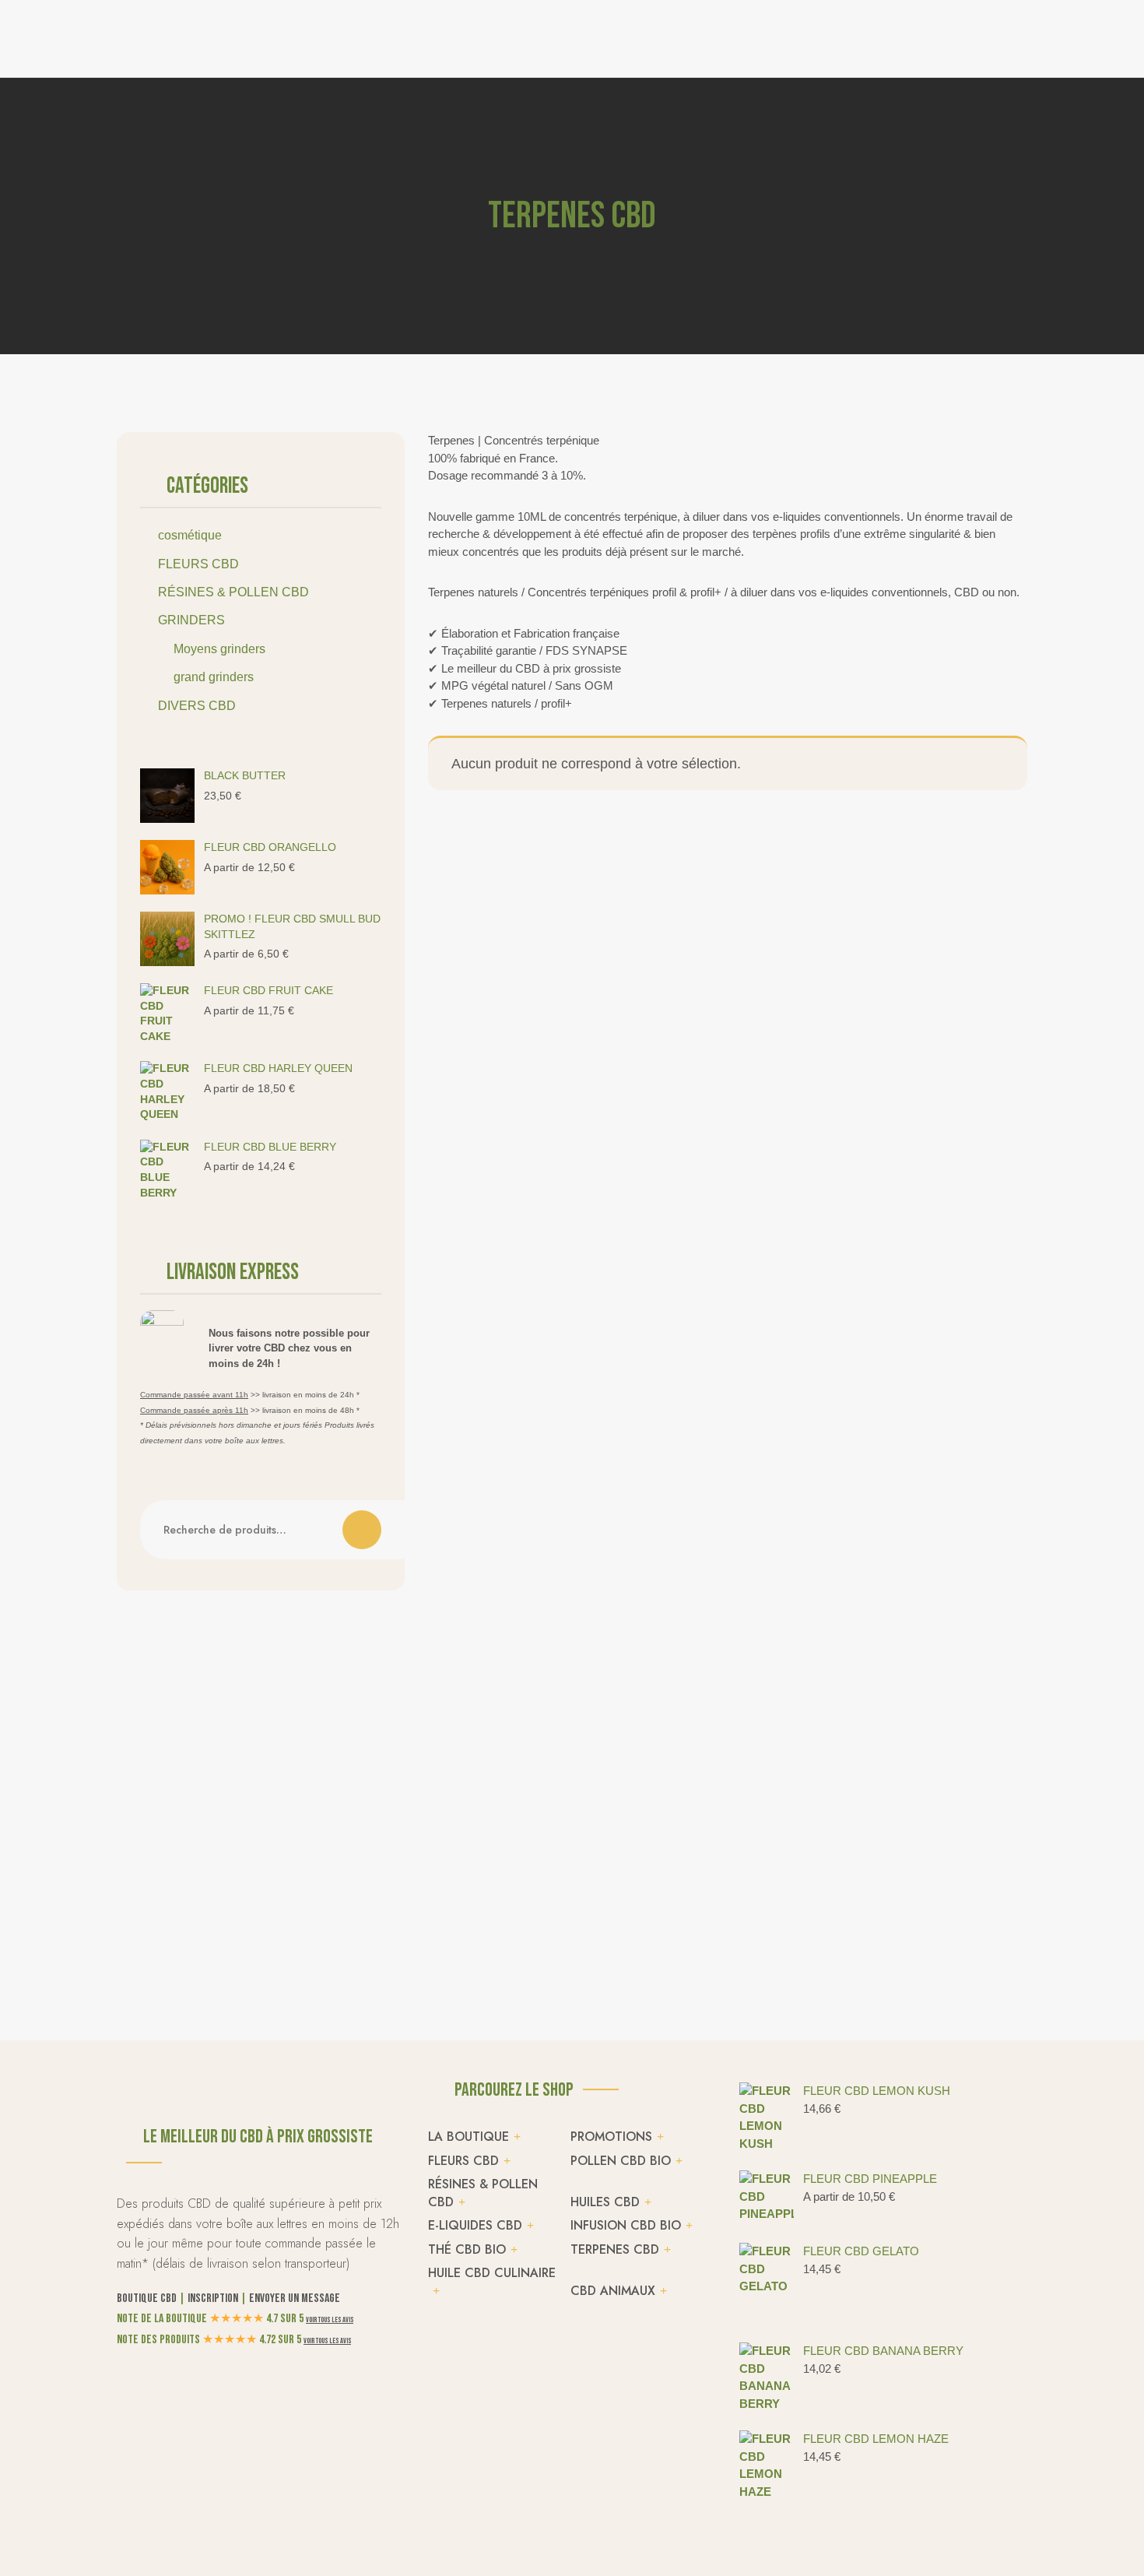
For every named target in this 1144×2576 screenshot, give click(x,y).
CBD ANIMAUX (613, 2291)
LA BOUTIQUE (468, 2137)
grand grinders (214, 677)
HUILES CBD (605, 2202)
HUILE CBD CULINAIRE (492, 2273)
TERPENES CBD (615, 2249)
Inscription (213, 2298)
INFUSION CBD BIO (626, 2225)
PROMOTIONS (611, 2137)
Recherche (362, 1530)
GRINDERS (191, 620)
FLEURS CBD (198, 564)
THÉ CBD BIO (467, 2249)
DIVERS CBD (197, 706)
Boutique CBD (147, 2298)
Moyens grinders (219, 649)
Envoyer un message (295, 2298)
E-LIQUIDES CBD (475, 2225)
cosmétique (190, 535)
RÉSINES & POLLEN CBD (233, 592)
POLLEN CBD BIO (621, 2161)
